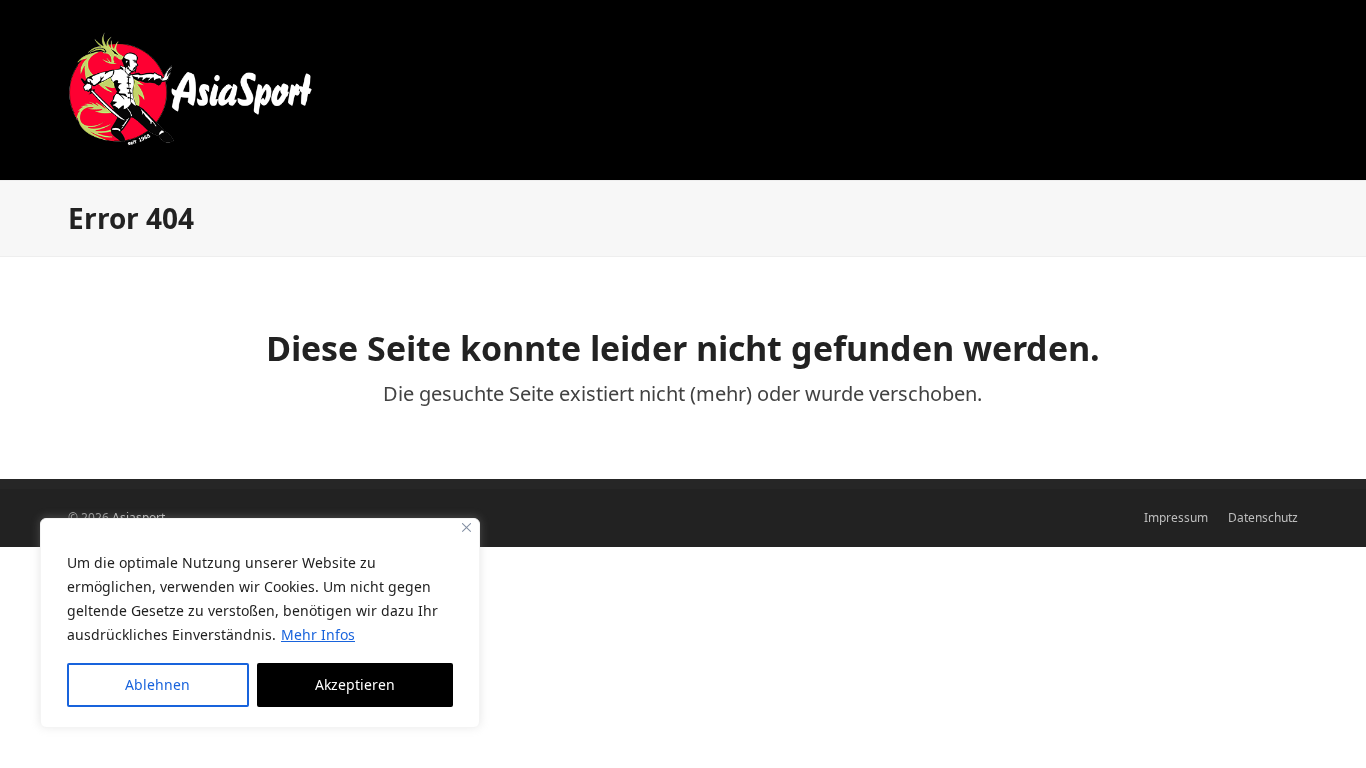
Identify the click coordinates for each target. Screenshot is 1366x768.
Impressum (1176, 517)
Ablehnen (157, 684)
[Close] (466, 527)
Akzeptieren (355, 684)
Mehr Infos (318, 634)
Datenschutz (1263, 517)
